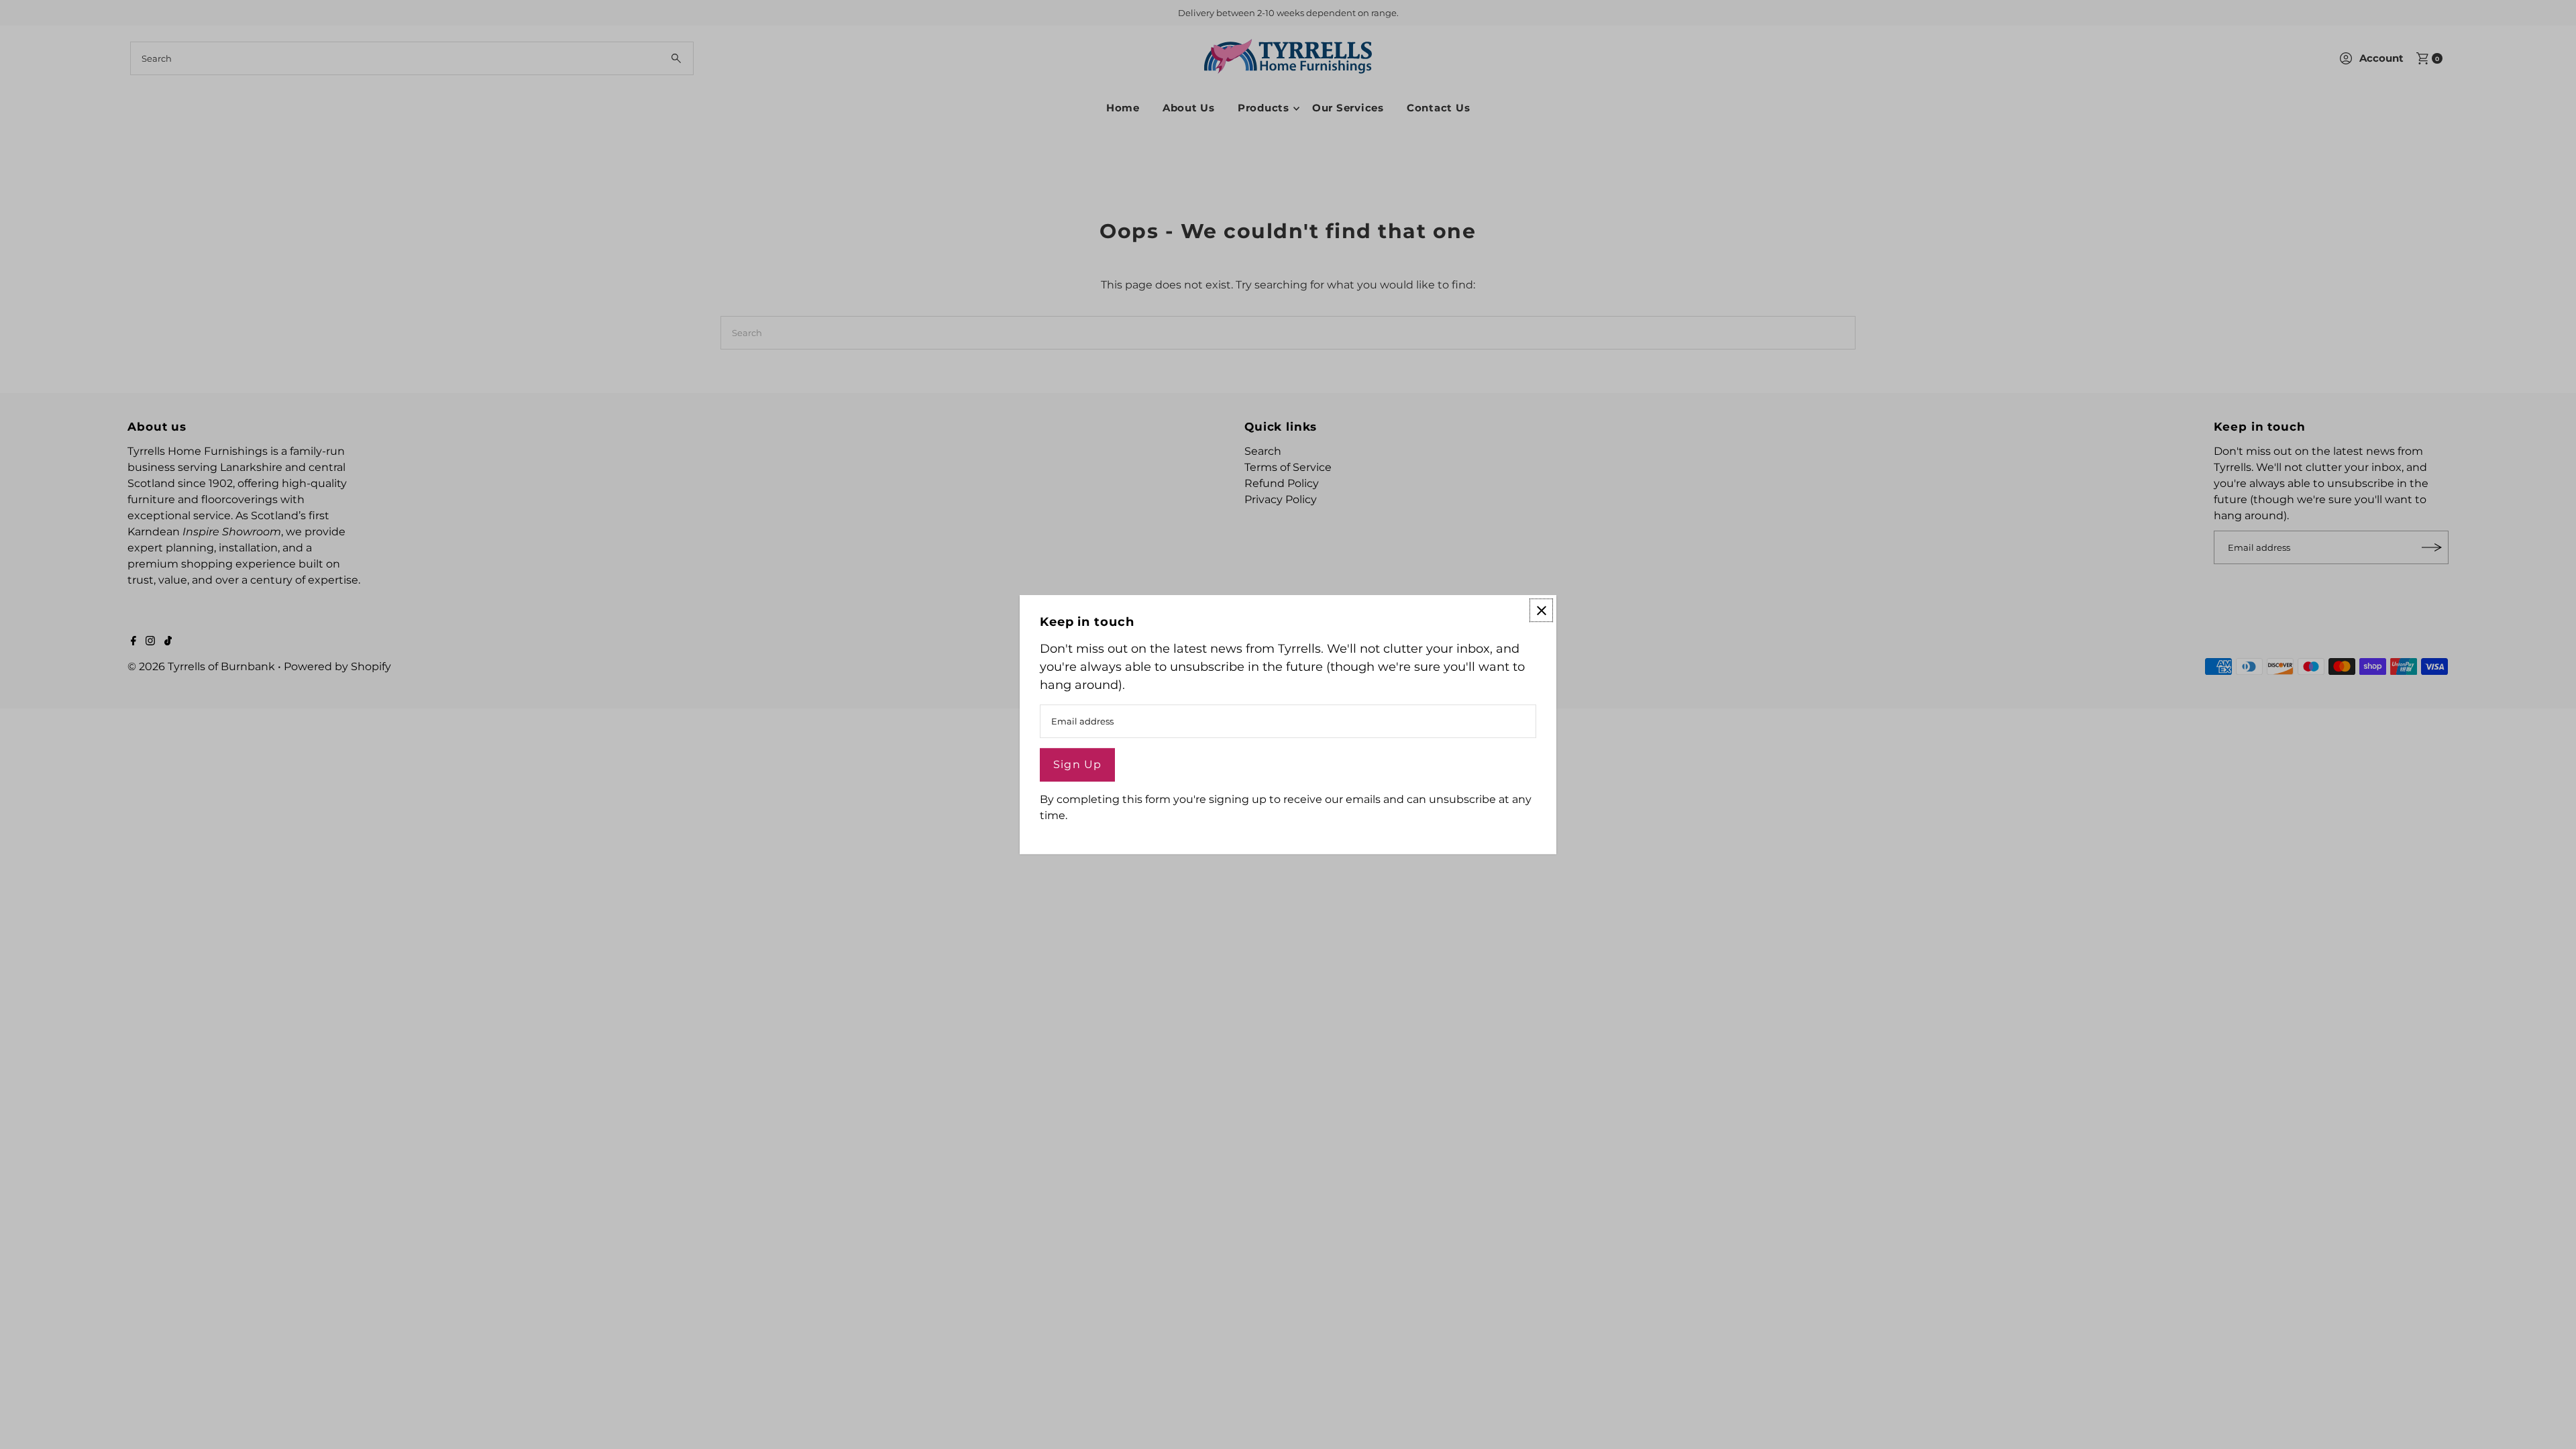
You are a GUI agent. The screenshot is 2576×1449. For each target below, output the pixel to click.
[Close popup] (1541, 610)
